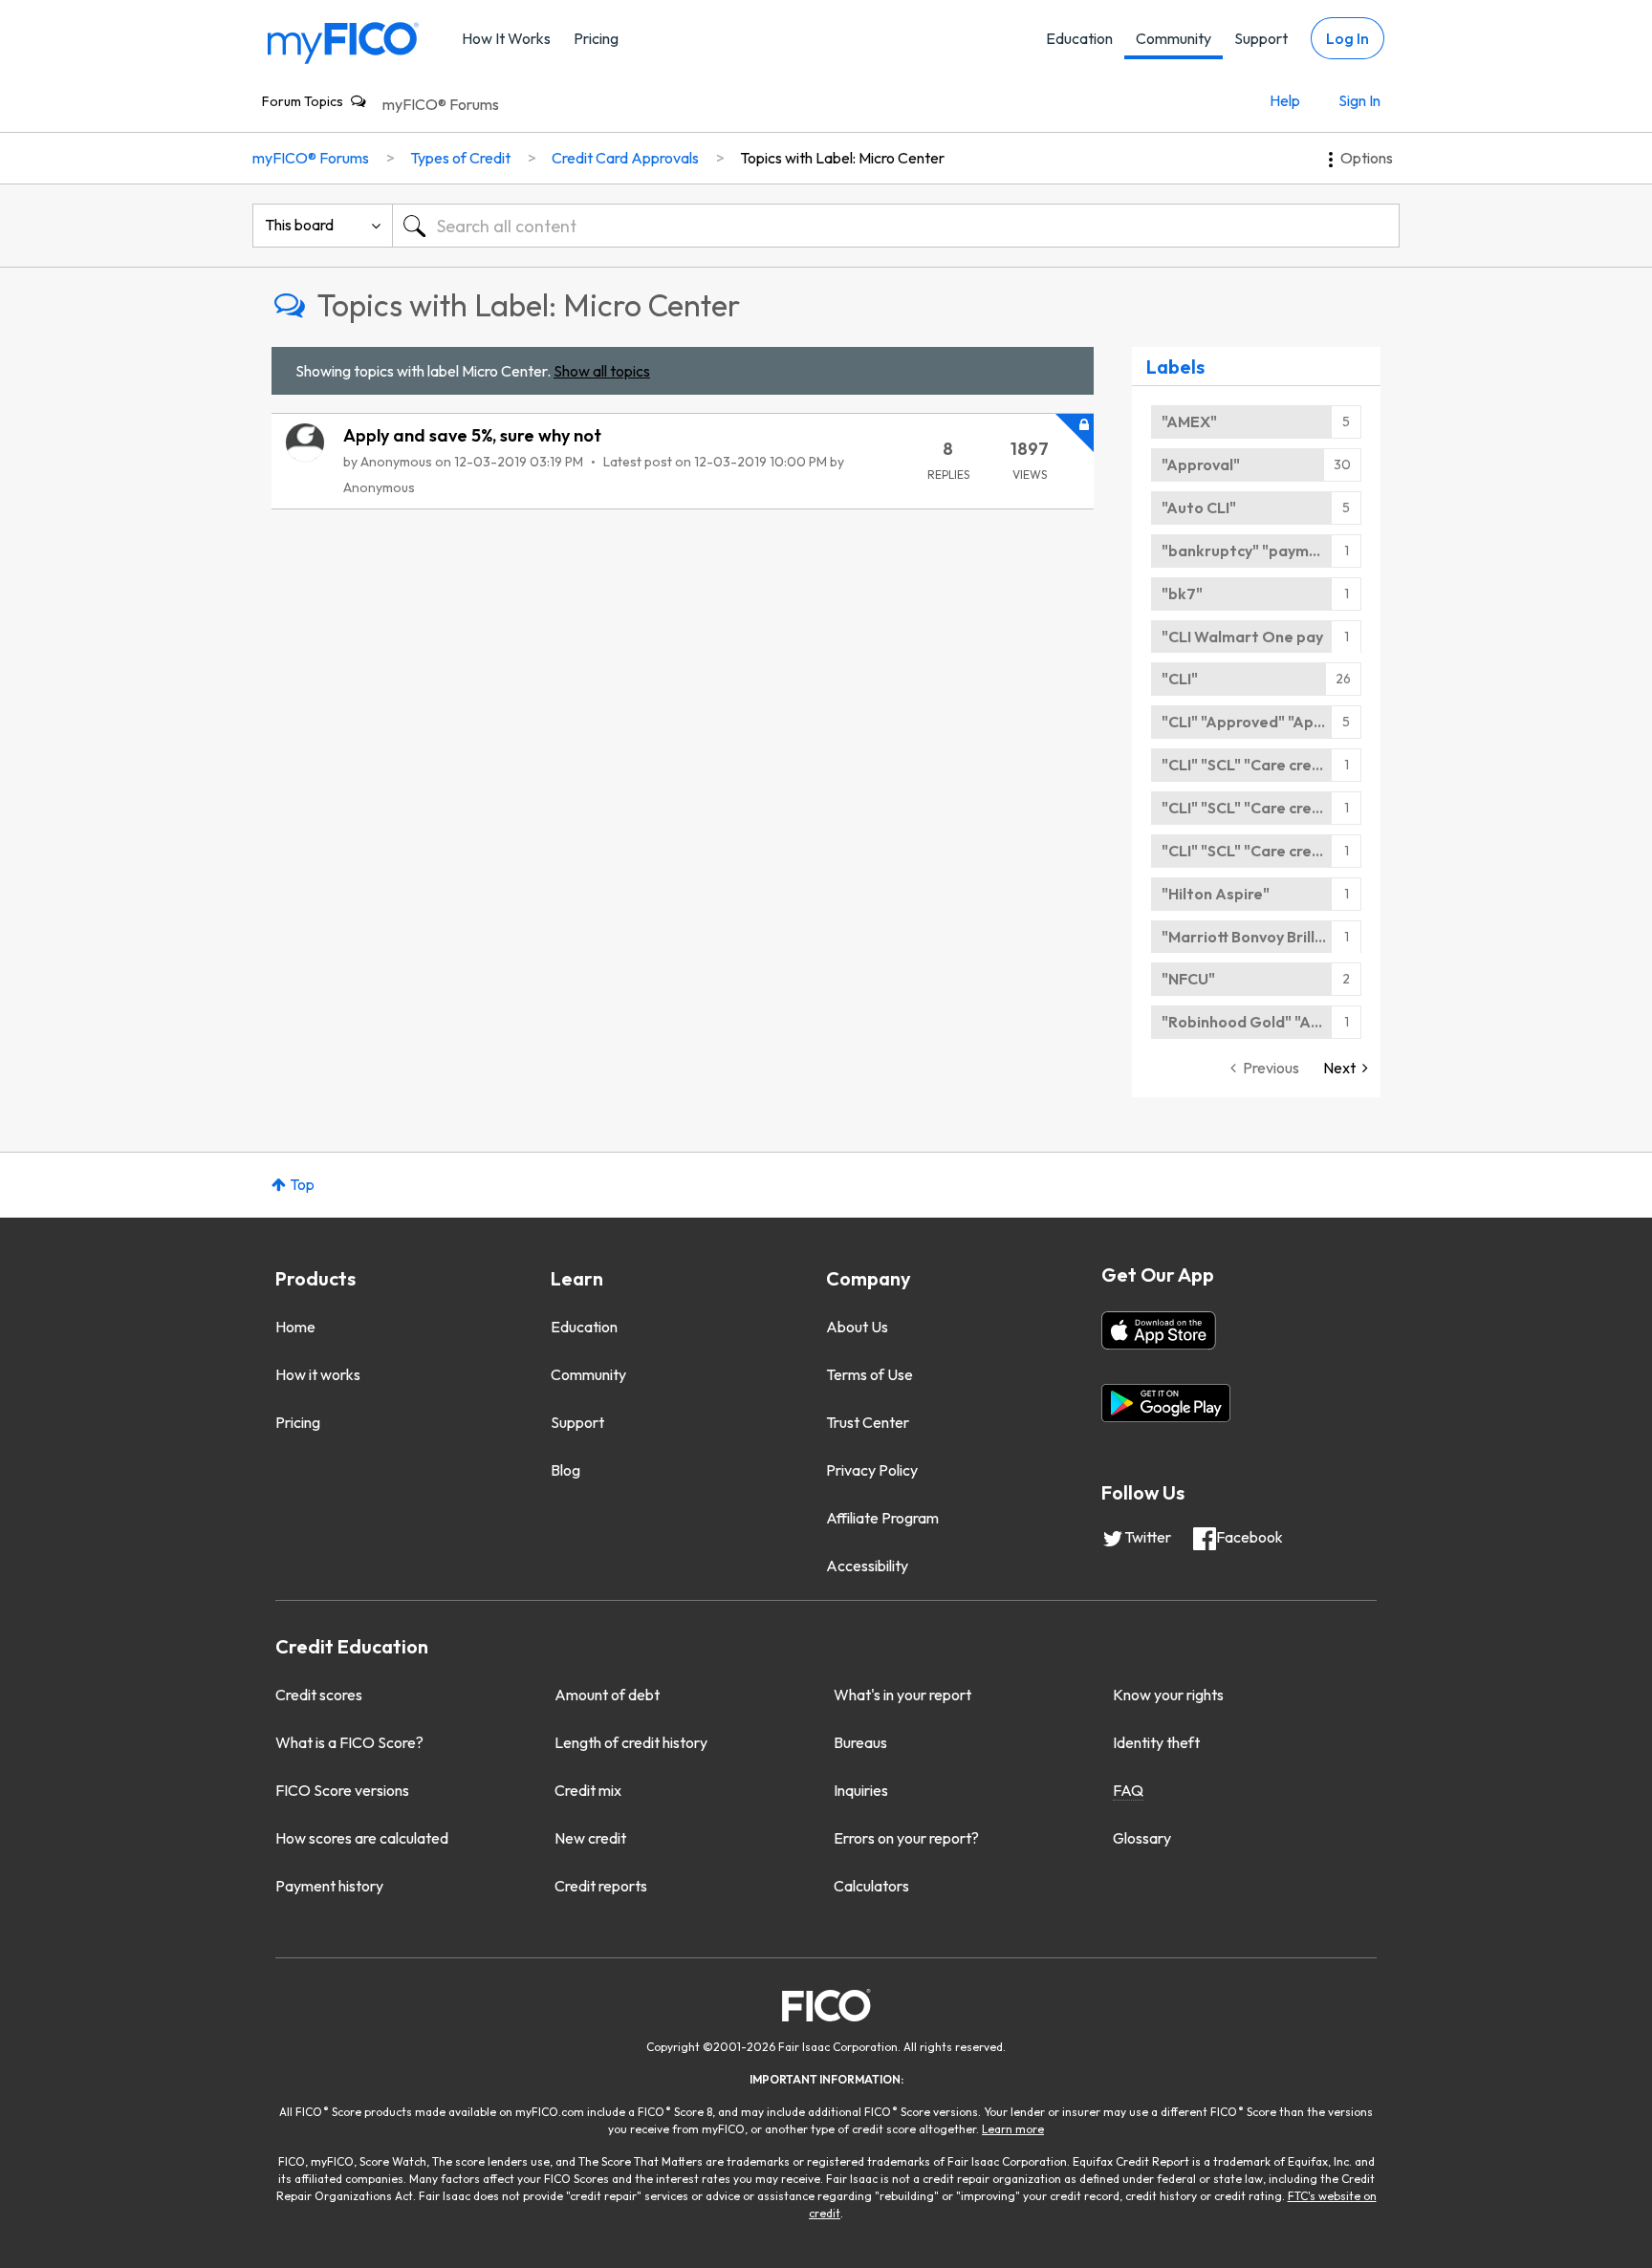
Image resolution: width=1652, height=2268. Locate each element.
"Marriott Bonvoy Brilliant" (1256, 937)
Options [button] (1367, 158)
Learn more (1013, 2129)
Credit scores (319, 1695)
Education (1079, 38)
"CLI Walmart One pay (1242, 637)
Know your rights (1168, 1695)
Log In (1348, 38)
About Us (857, 1327)
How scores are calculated (362, 1838)
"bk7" (1182, 594)
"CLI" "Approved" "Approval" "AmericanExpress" (1261, 722)
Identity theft (1156, 1742)
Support (1261, 38)
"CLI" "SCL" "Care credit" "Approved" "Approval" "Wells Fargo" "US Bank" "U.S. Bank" (1261, 765)
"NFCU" (1188, 979)
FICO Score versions (342, 1790)
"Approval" (1201, 464)
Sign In (1359, 100)
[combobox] (896, 226)
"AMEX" (1189, 421)
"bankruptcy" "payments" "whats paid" (1261, 551)
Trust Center (868, 1422)
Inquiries (861, 1790)
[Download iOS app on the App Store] (1159, 1330)
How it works (318, 1374)
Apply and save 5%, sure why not (472, 435)
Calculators (871, 1886)
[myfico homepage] (343, 42)
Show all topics (602, 371)
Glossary (1142, 1838)
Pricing (596, 38)
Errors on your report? (906, 1838)
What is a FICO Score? (349, 1742)
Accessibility (867, 1566)
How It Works (506, 38)
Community (1174, 38)
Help (1285, 100)
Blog (565, 1470)
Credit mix (588, 1790)
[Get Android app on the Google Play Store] (1166, 1403)
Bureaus (860, 1742)
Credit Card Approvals (625, 158)
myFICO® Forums (441, 104)
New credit (590, 1838)
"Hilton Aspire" (1216, 894)
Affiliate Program (882, 1518)
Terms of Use (869, 1374)
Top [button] (302, 1184)
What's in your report (902, 1695)
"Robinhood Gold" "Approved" (1261, 1022)
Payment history (329, 1886)
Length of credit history (631, 1742)
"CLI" (1180, 679)
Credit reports (601, 1886)
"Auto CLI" (1199, 508)
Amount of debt (607, 1695)
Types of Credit (460, 158)
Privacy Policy (872, 1470)
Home (295, 1327)
